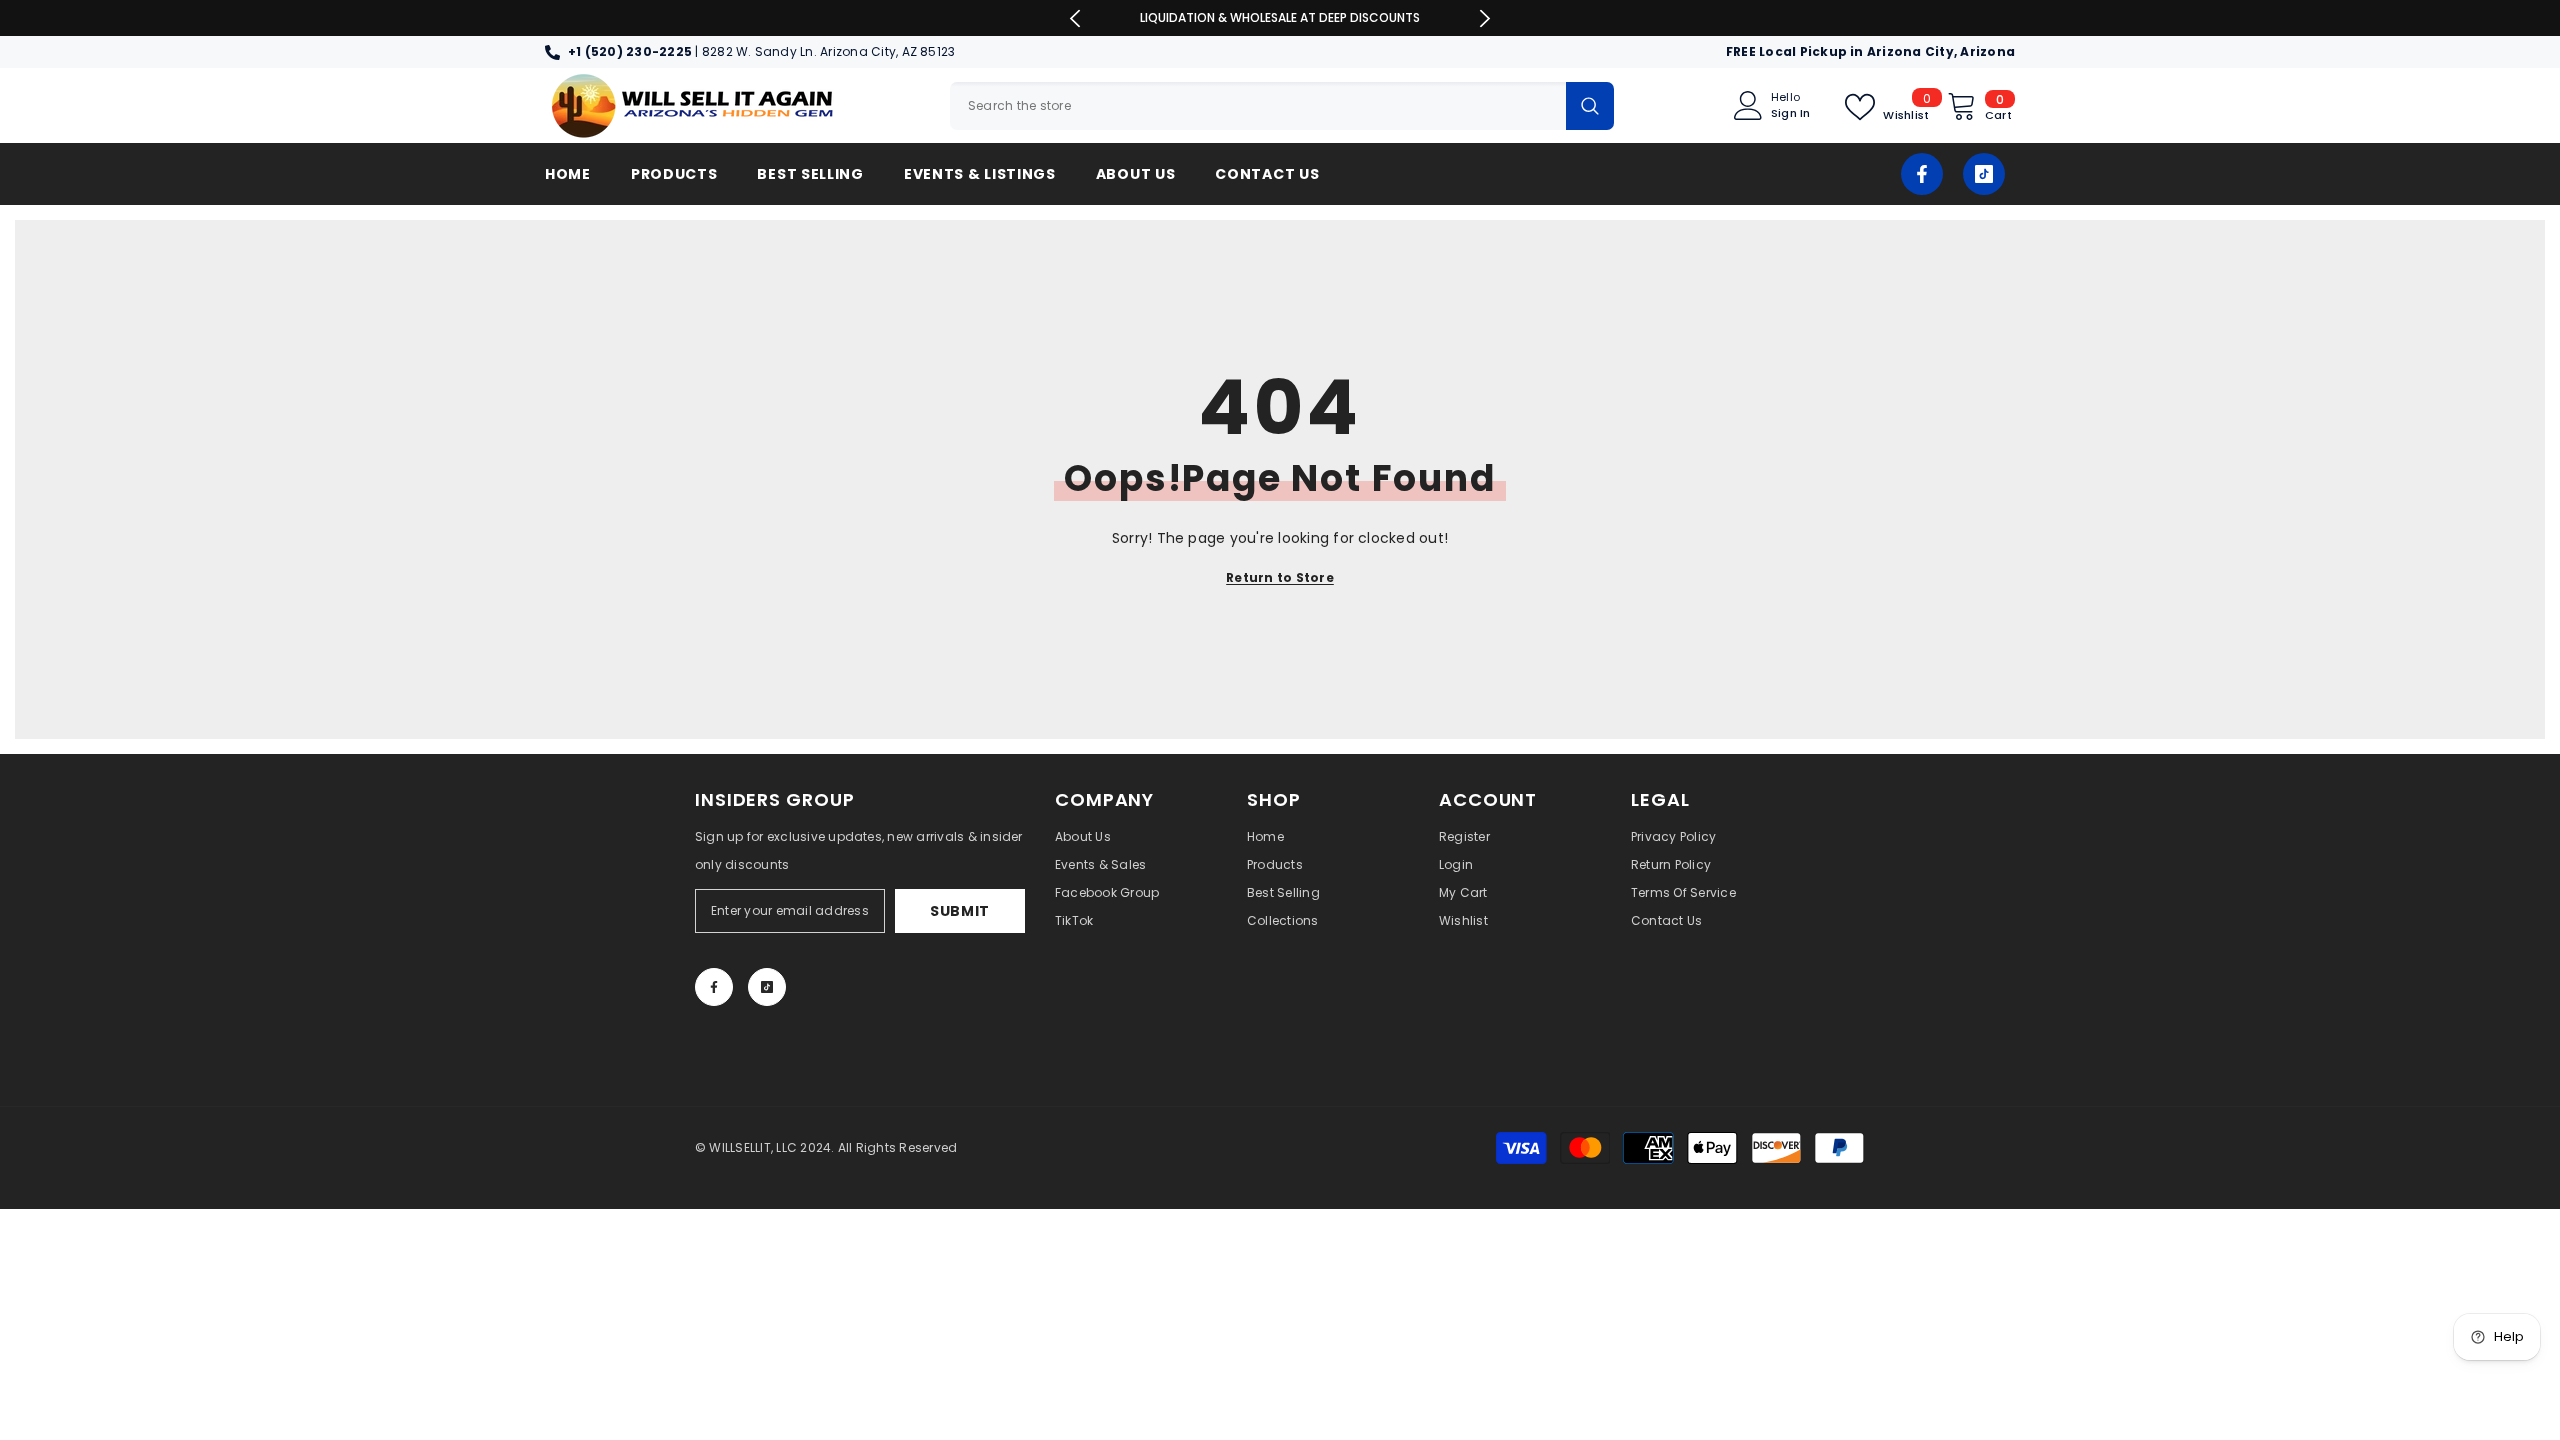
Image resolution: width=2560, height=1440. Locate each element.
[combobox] (1258, 106)
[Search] (1282, 106)
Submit (960, 911)
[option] (1280, 18)
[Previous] (1075, 18)
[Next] (1484, 18)
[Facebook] (1922, 174)
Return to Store (1280, 577)
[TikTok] (1984, 174)
